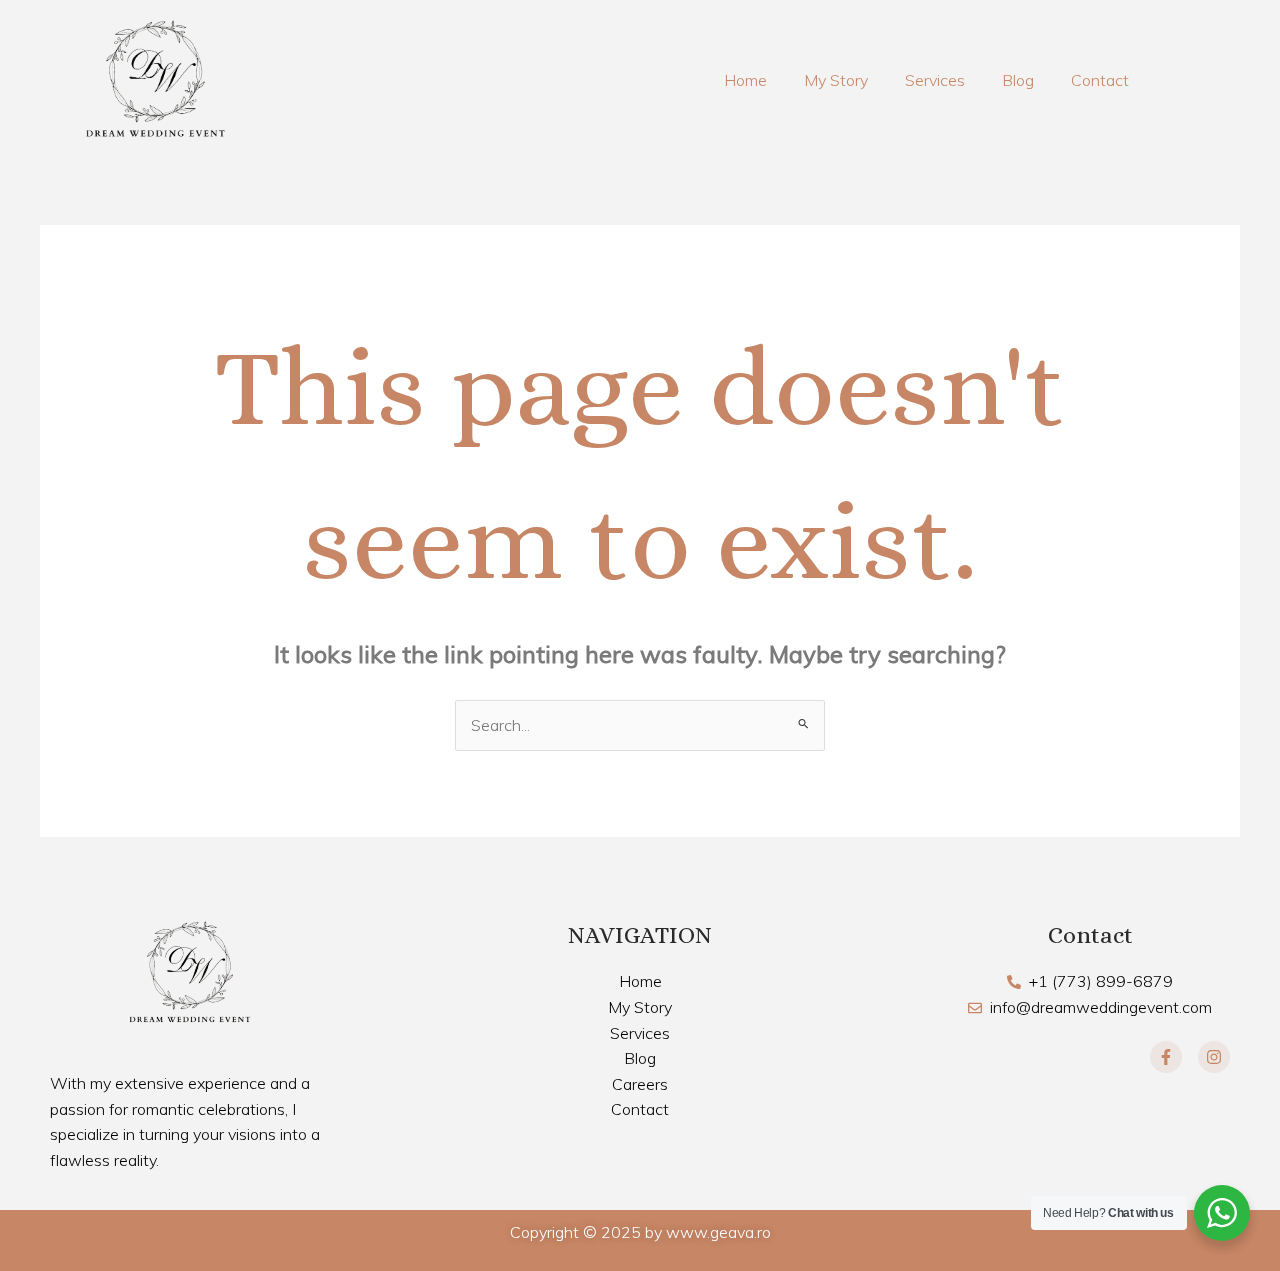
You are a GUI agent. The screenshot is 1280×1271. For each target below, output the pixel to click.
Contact (1100, 80)
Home (745, 80)
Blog (1018, 80)
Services (935, 80)
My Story (836, 80)
